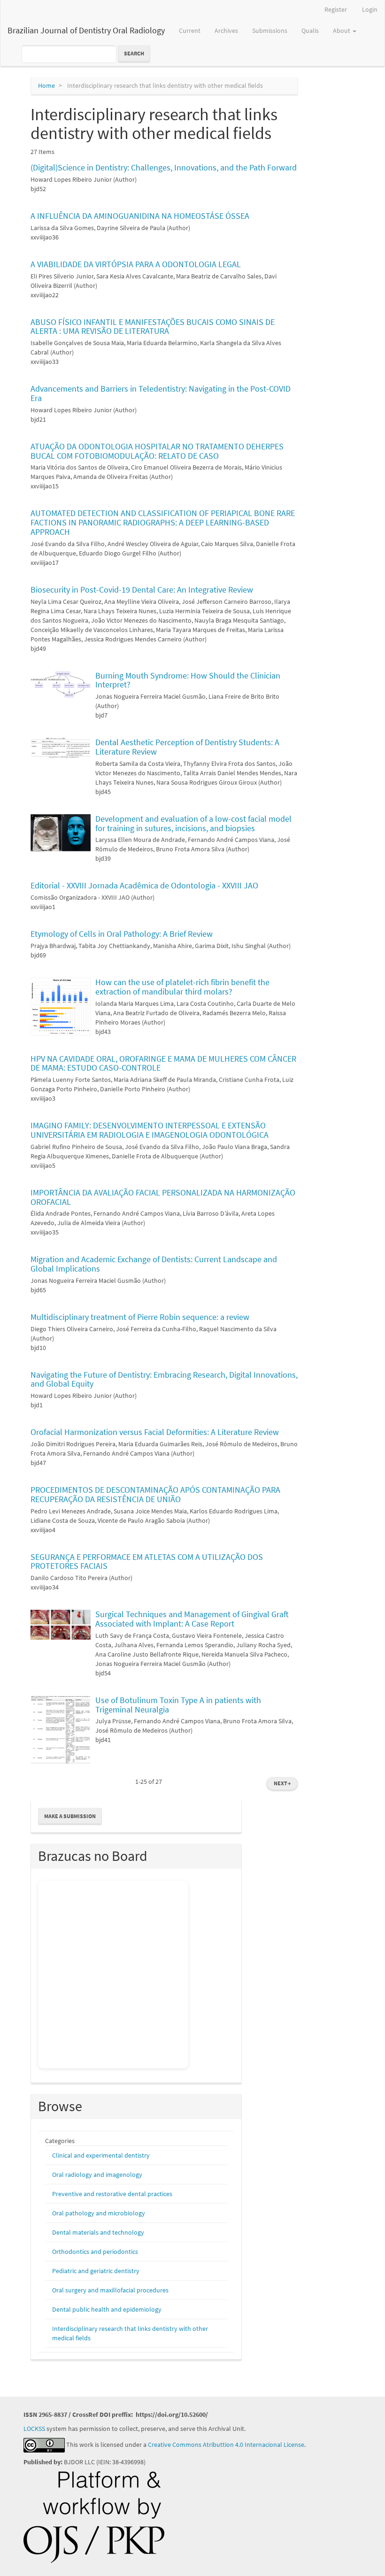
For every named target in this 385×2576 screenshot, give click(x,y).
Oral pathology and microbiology (99, 2213)
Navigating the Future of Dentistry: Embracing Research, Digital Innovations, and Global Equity (164, 1379)
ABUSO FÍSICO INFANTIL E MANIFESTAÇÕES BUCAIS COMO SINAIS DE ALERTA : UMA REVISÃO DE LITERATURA (153, 327)
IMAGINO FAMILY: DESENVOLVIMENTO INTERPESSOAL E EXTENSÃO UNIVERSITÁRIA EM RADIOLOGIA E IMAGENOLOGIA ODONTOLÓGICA (150, 1130)
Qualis (310, 31)
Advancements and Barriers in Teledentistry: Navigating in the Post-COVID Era (161, 393)
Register (336, 9)
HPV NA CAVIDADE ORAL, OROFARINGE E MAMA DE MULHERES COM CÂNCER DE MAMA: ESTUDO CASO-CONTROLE (163, 1063)
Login (370, 9)
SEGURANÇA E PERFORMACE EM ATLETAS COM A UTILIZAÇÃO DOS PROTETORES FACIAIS (147, 1562)
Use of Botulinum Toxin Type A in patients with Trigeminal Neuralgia (178, 1705)
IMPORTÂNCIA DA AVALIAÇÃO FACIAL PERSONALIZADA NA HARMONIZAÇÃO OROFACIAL (163, 1197)
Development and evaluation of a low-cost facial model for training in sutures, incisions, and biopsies (193, 823)
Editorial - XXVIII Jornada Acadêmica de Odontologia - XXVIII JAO (144, 885)
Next (282, 1783)
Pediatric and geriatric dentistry (96, 2271)
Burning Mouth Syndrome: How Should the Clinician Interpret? (188, 680)
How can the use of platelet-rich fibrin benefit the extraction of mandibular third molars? (182, 987)
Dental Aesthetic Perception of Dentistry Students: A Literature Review (187, 747)
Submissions (270, 31)
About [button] (342, 31)
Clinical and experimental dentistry (101, 2155)
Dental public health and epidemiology (107, 2309)
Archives (226, 31)
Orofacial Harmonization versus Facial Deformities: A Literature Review (155, 1432)
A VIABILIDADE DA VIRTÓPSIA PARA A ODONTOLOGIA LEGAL (136, 264)
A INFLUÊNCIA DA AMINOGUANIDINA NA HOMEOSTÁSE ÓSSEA (140, 216)
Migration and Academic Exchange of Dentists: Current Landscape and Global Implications (154, 1264)
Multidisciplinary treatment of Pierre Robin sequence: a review (140, 1317)
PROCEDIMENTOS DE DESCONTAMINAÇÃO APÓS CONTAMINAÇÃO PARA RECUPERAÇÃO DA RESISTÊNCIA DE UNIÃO (155, 1494)
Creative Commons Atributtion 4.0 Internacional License (226, 2445)
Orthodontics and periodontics (95, 2252)
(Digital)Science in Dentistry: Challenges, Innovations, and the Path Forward (164, 167)
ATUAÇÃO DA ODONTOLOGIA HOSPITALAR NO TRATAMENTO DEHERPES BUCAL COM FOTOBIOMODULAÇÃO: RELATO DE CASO (157, 451)
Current (190, 31)
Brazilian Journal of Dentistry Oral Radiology (86, 30)
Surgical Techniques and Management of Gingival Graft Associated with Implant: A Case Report (192, 1619)
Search (134, 53)
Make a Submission (70, 1816)
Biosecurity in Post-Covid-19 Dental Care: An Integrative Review (142, 590)
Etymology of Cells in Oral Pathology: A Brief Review (122, 934)
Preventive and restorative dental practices (112, 2194)
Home (46, 85)
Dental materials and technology (98, 2232)
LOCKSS (34, 2429)
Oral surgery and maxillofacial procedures (110, 2290)
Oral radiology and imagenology (97, 2175)
